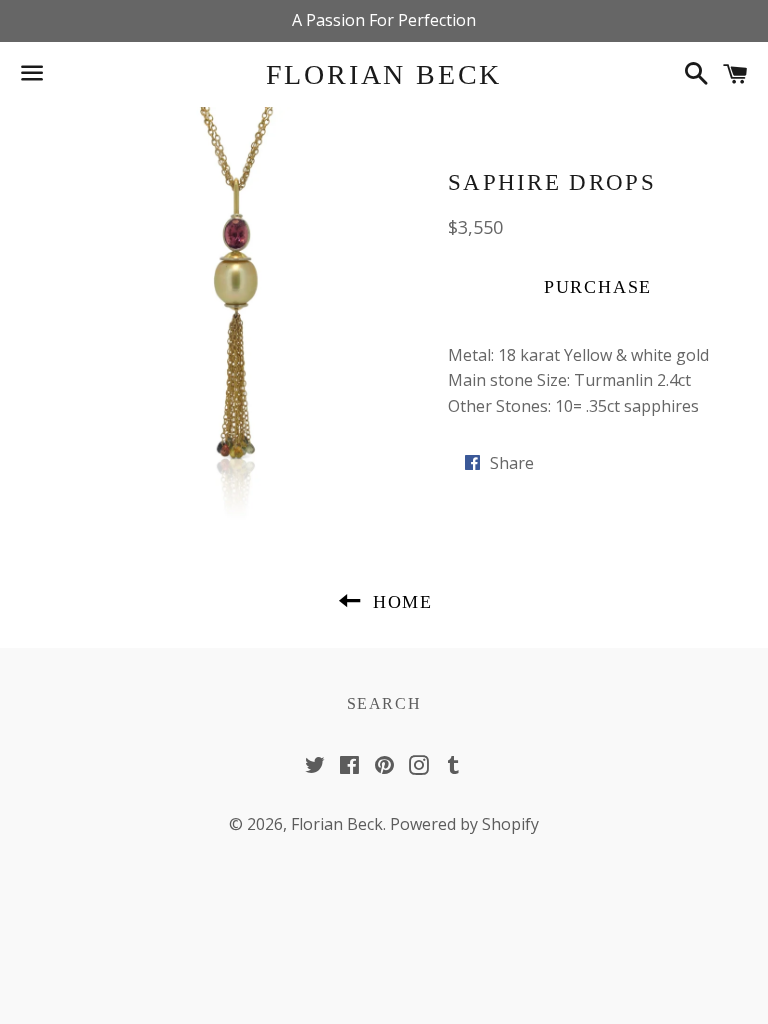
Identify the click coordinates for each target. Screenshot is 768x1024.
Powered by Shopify (464, 824)
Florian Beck (384, 74)
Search (384, 703)
